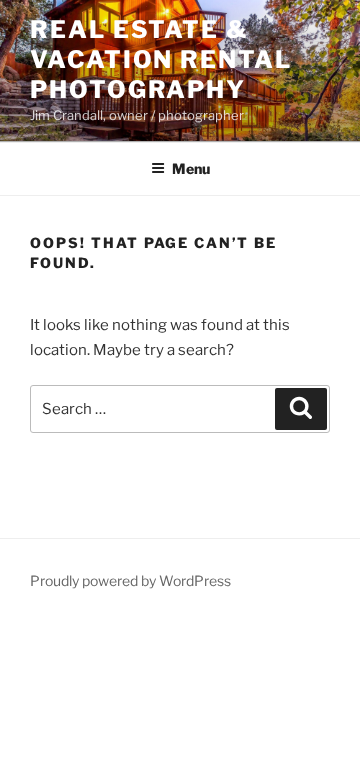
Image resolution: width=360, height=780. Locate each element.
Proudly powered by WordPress (130, 580)
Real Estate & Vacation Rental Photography (161, 59)
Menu (191, 168)
